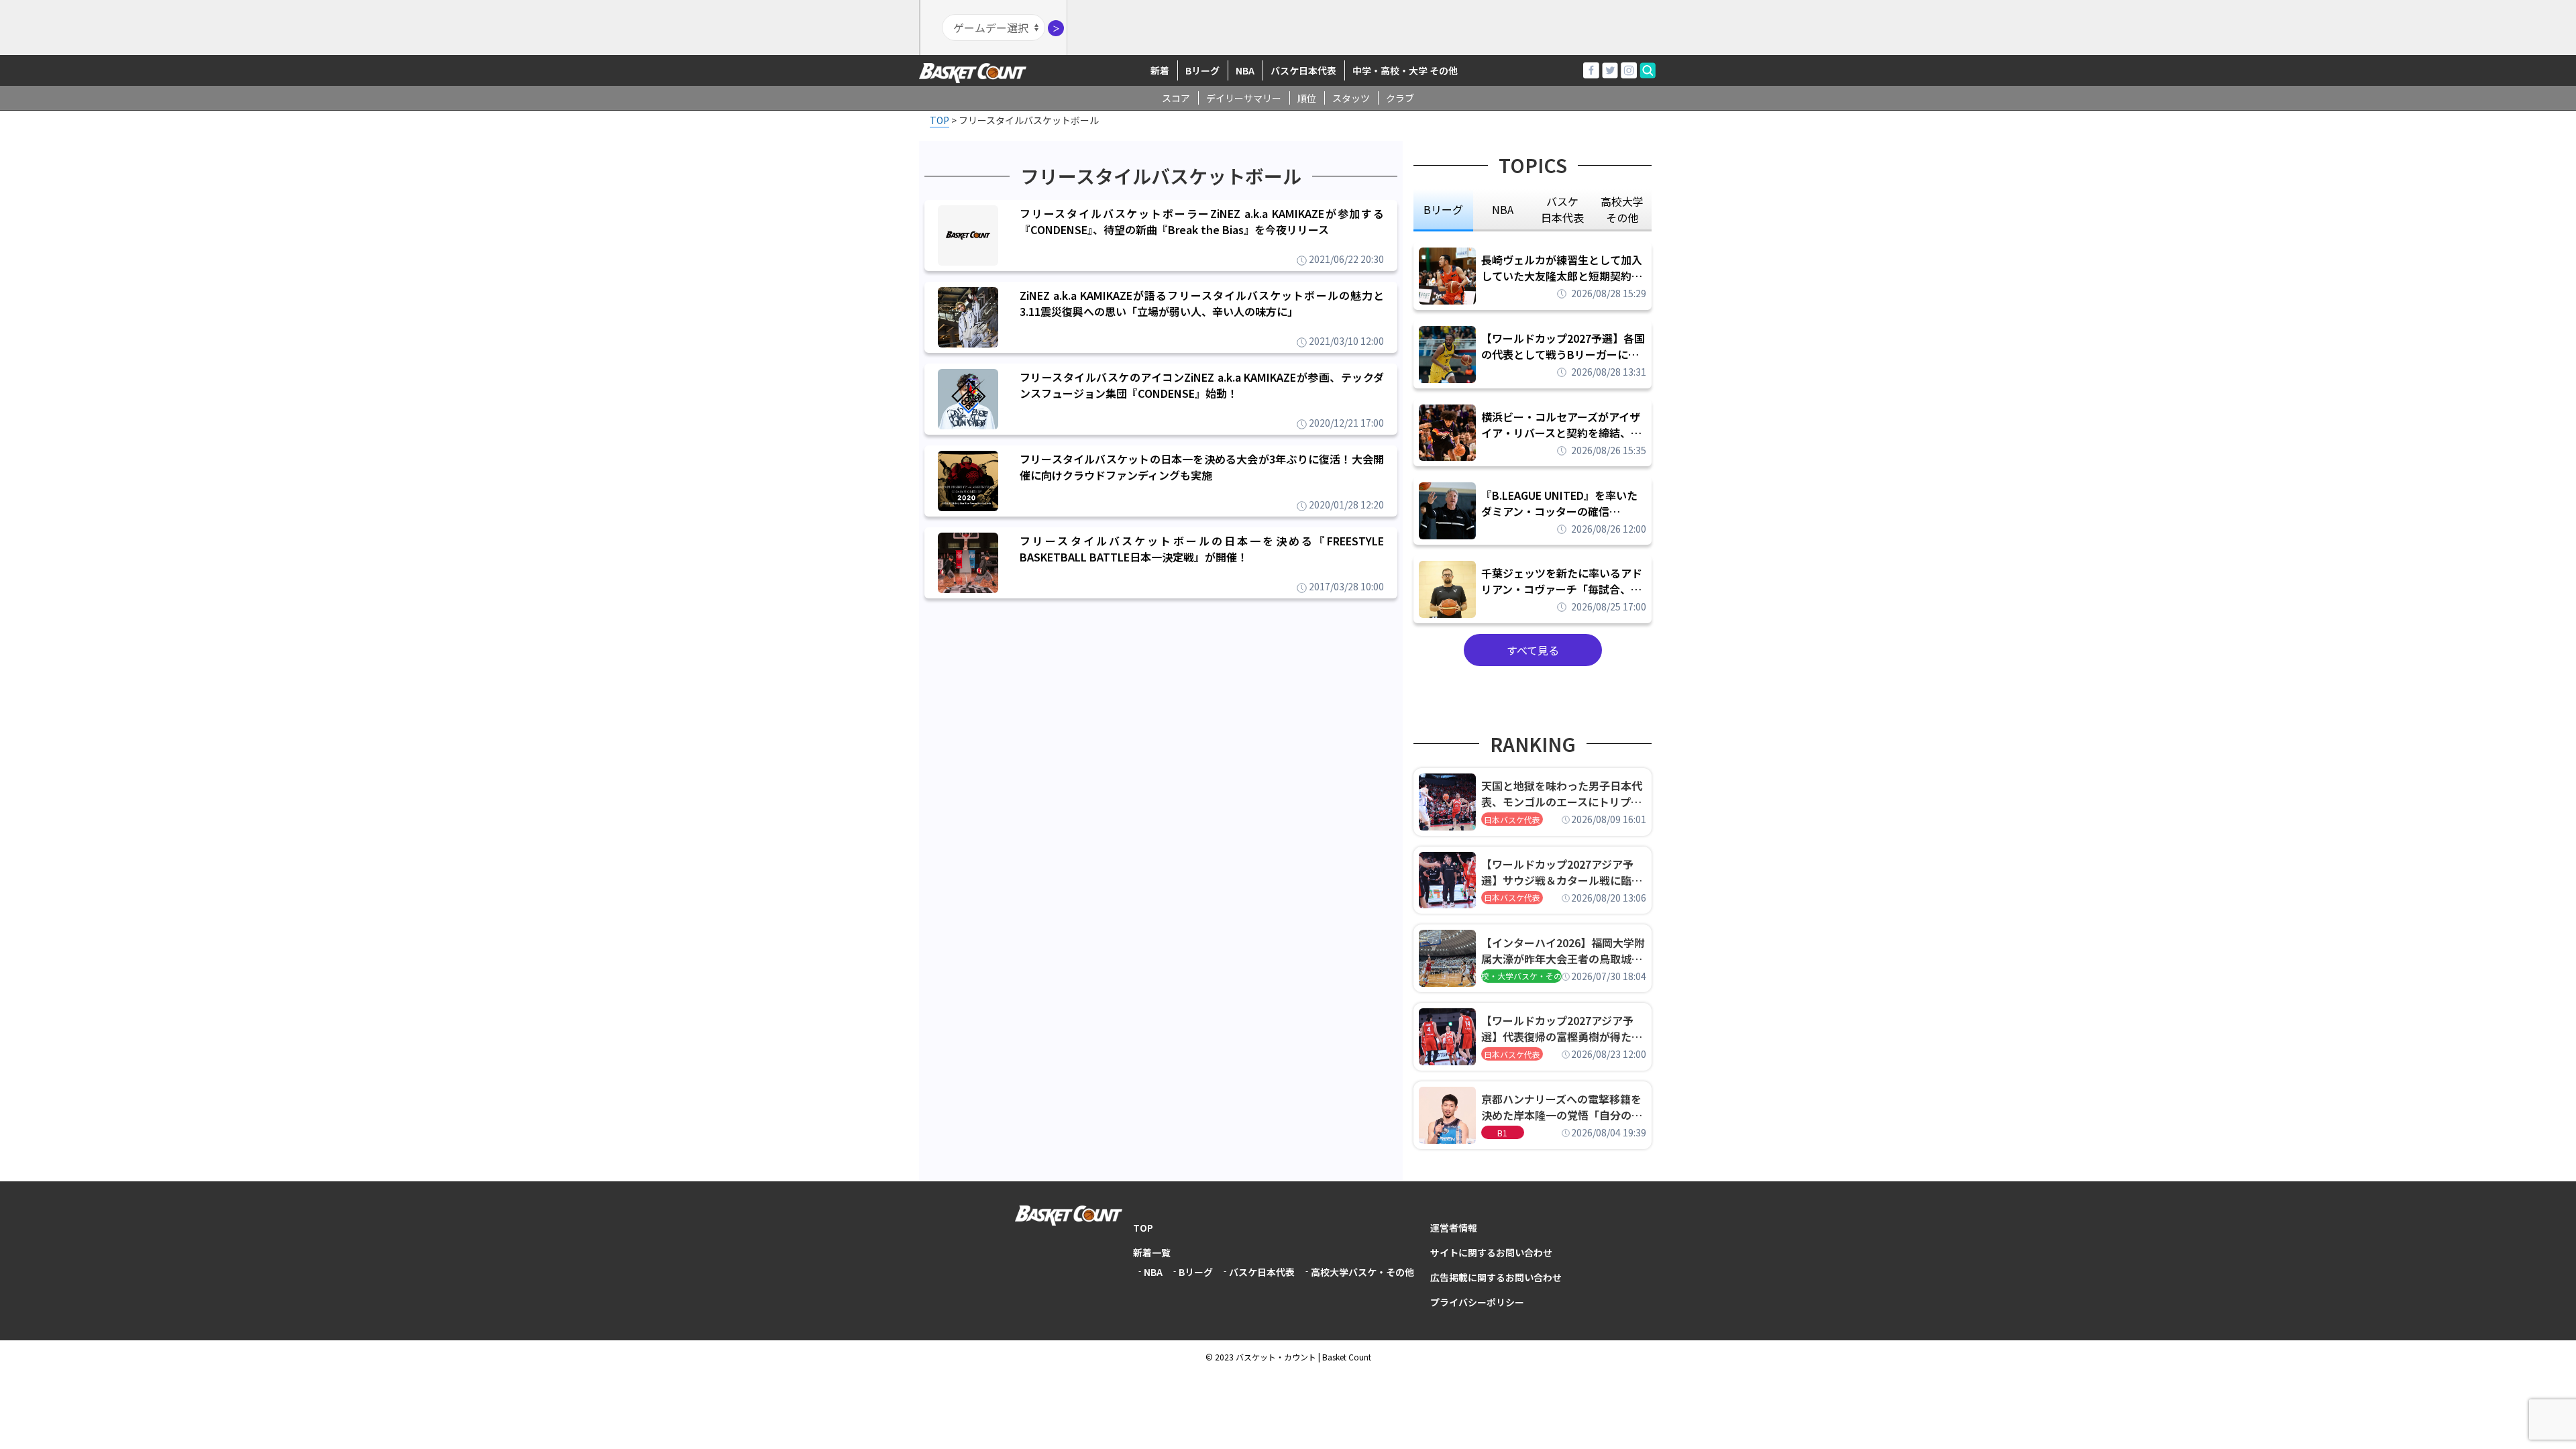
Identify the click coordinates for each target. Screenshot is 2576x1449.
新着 (1160, 70)
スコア (1176, 98)
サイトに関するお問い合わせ (1491, 1252)
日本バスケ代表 (1512, 819)
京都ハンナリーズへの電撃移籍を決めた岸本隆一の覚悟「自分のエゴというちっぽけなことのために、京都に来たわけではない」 (1562, 1107)
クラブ (1400, 98)
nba (1503, 209)
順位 (1307, 98)
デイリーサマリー (1244, 98)
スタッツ (1351, 98)
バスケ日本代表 (1303, 70)
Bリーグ (1202, 70)
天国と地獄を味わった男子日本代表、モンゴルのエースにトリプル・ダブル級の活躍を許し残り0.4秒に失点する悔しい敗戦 (1564, 794)
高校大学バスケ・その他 (1362, 1272)
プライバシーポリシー (1477, 1302)
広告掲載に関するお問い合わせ (1496, 1277)
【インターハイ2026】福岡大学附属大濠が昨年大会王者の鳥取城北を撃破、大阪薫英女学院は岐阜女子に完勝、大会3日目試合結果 (1563, 951)
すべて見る (1533, 650)
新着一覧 (1152, 1252)
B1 (1502, 1133)
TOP (1143, 1228)
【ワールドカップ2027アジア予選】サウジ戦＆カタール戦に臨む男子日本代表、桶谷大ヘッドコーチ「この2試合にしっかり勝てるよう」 (1562, 872)
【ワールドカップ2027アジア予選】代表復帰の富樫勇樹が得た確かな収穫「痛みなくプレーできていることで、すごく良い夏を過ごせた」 (1562, 1028)
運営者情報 (1454, 1228)
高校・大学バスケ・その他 (1521, 976)
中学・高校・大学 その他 (1405, 70)
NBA (1245, 70)
